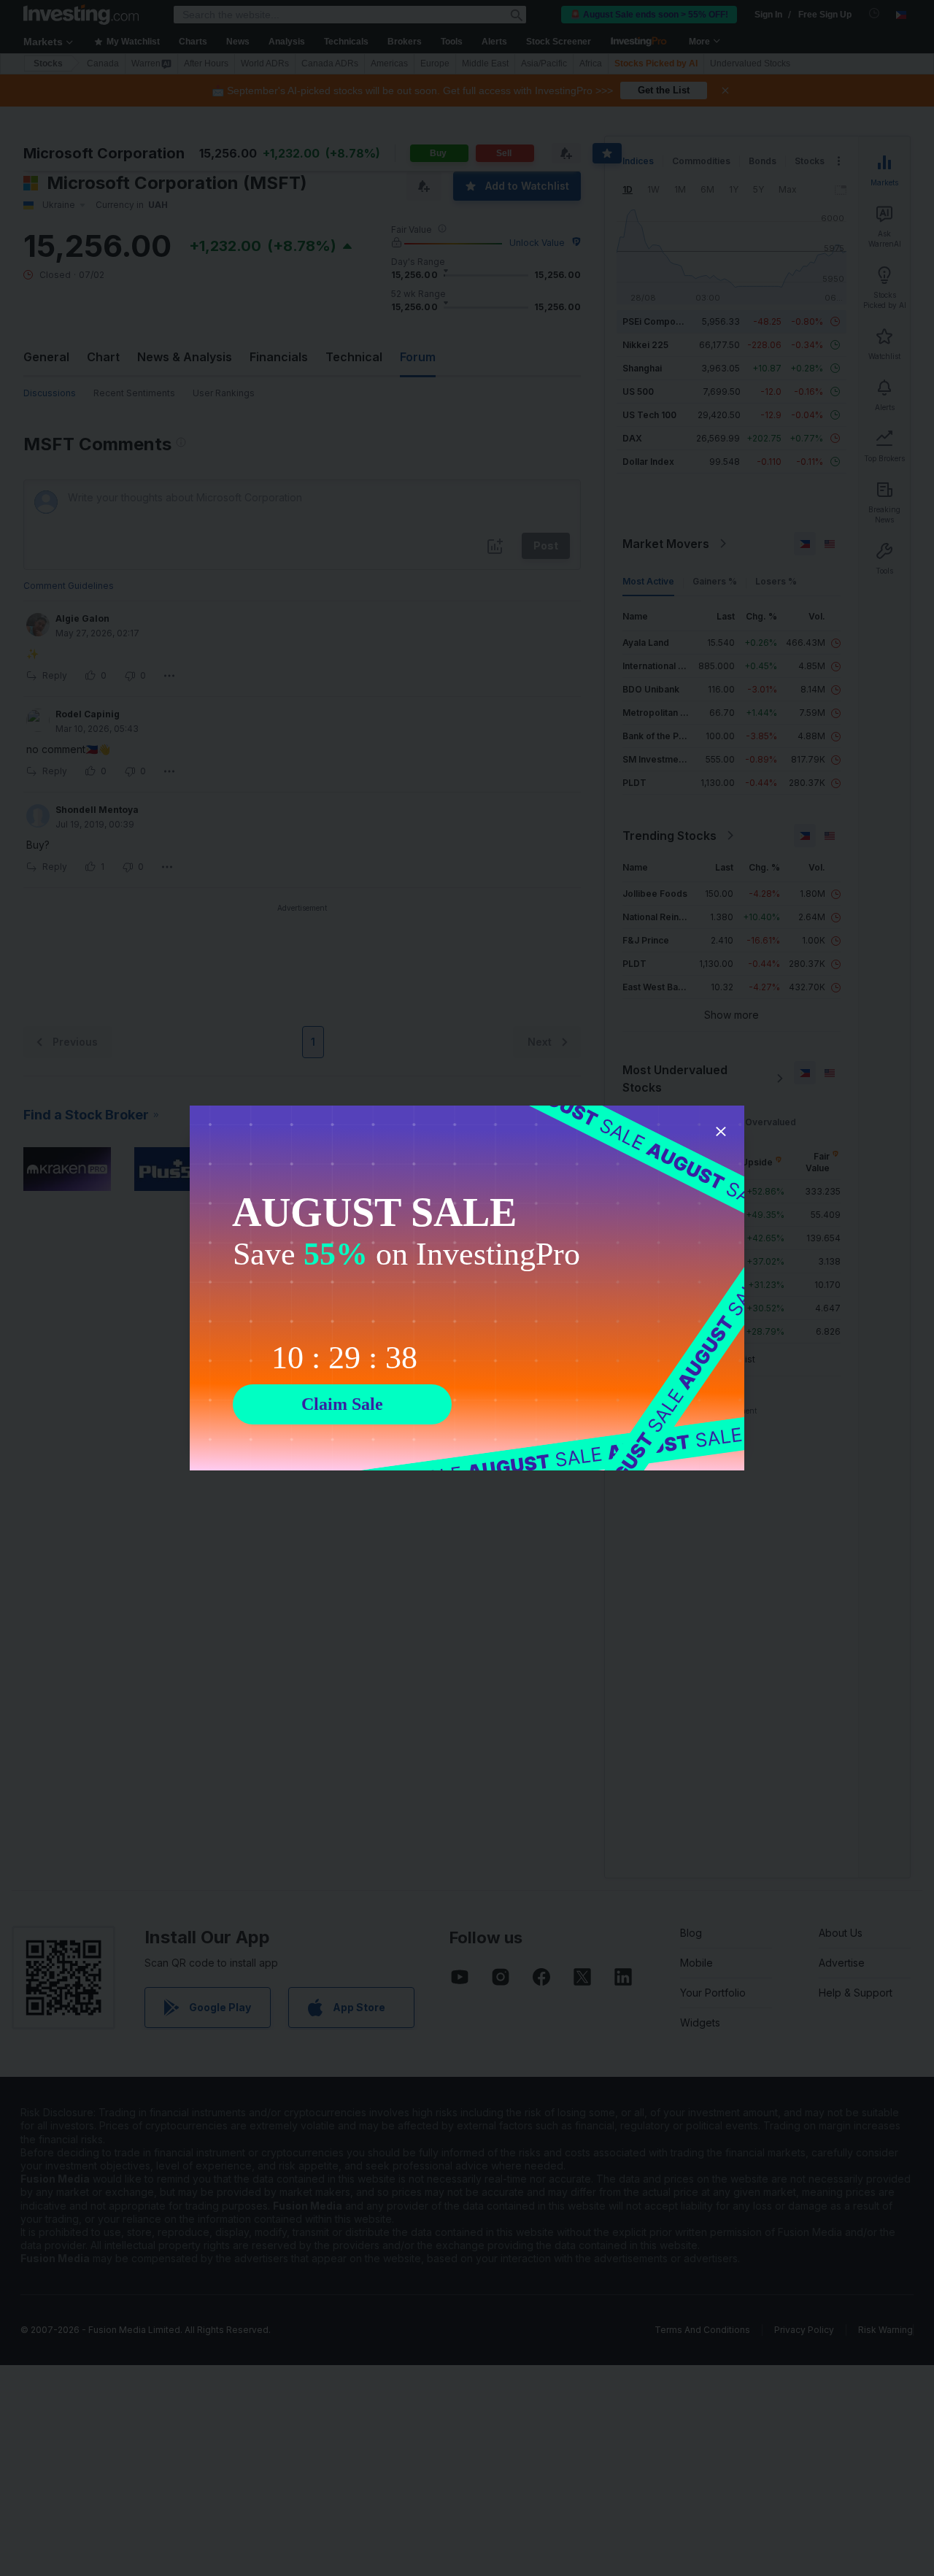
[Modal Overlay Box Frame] (467, 1288)
